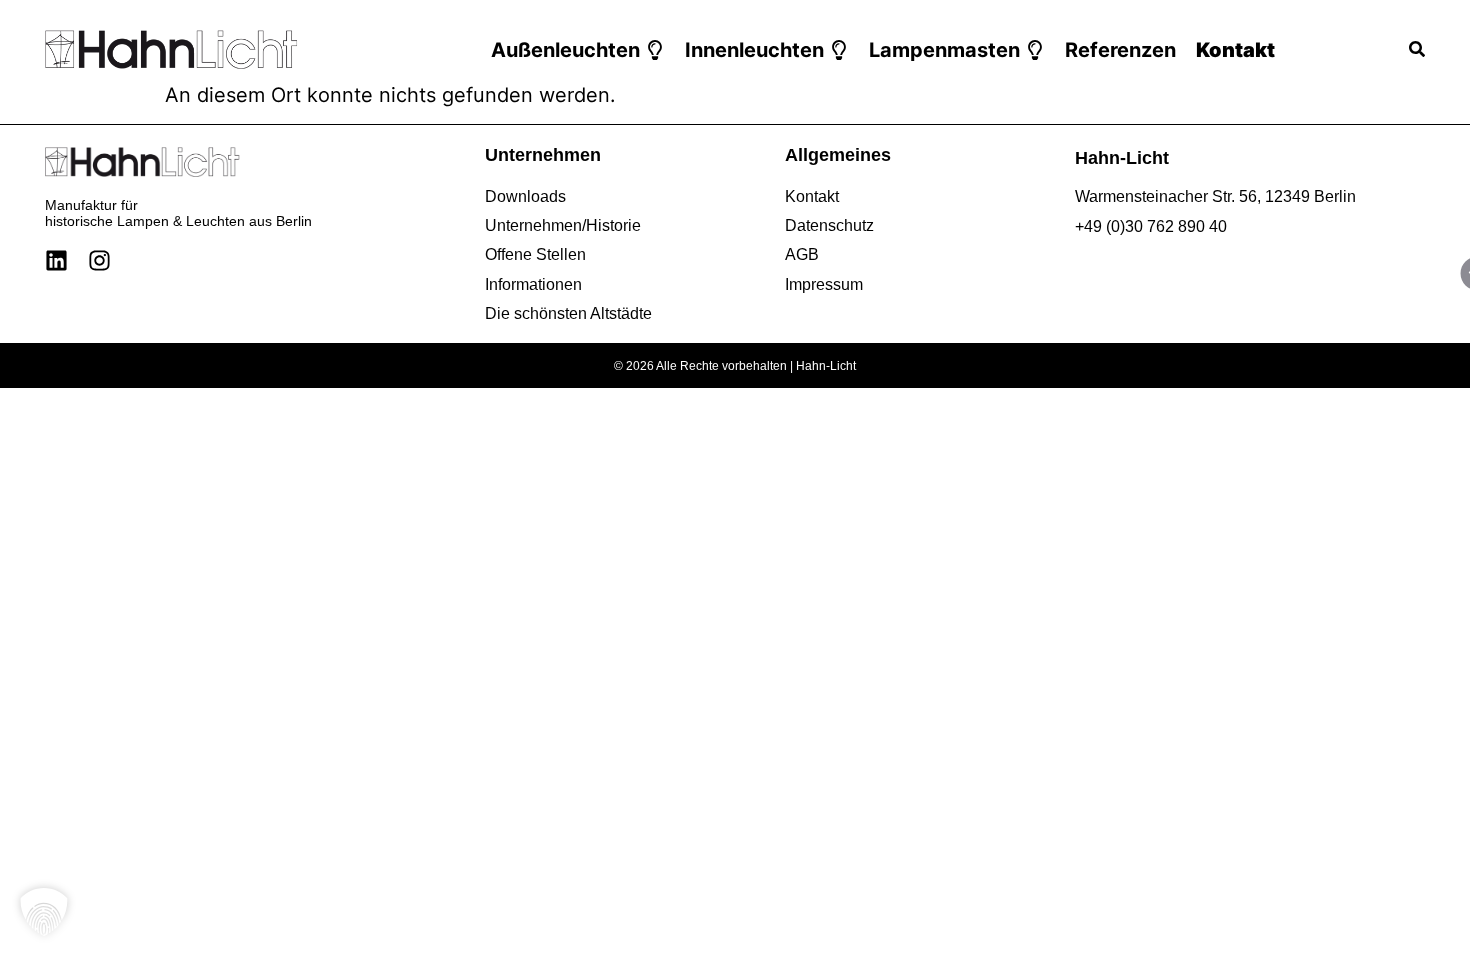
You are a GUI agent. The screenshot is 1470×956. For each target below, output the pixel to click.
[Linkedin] (56, 260)
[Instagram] (99, 260)
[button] (578, 50)
